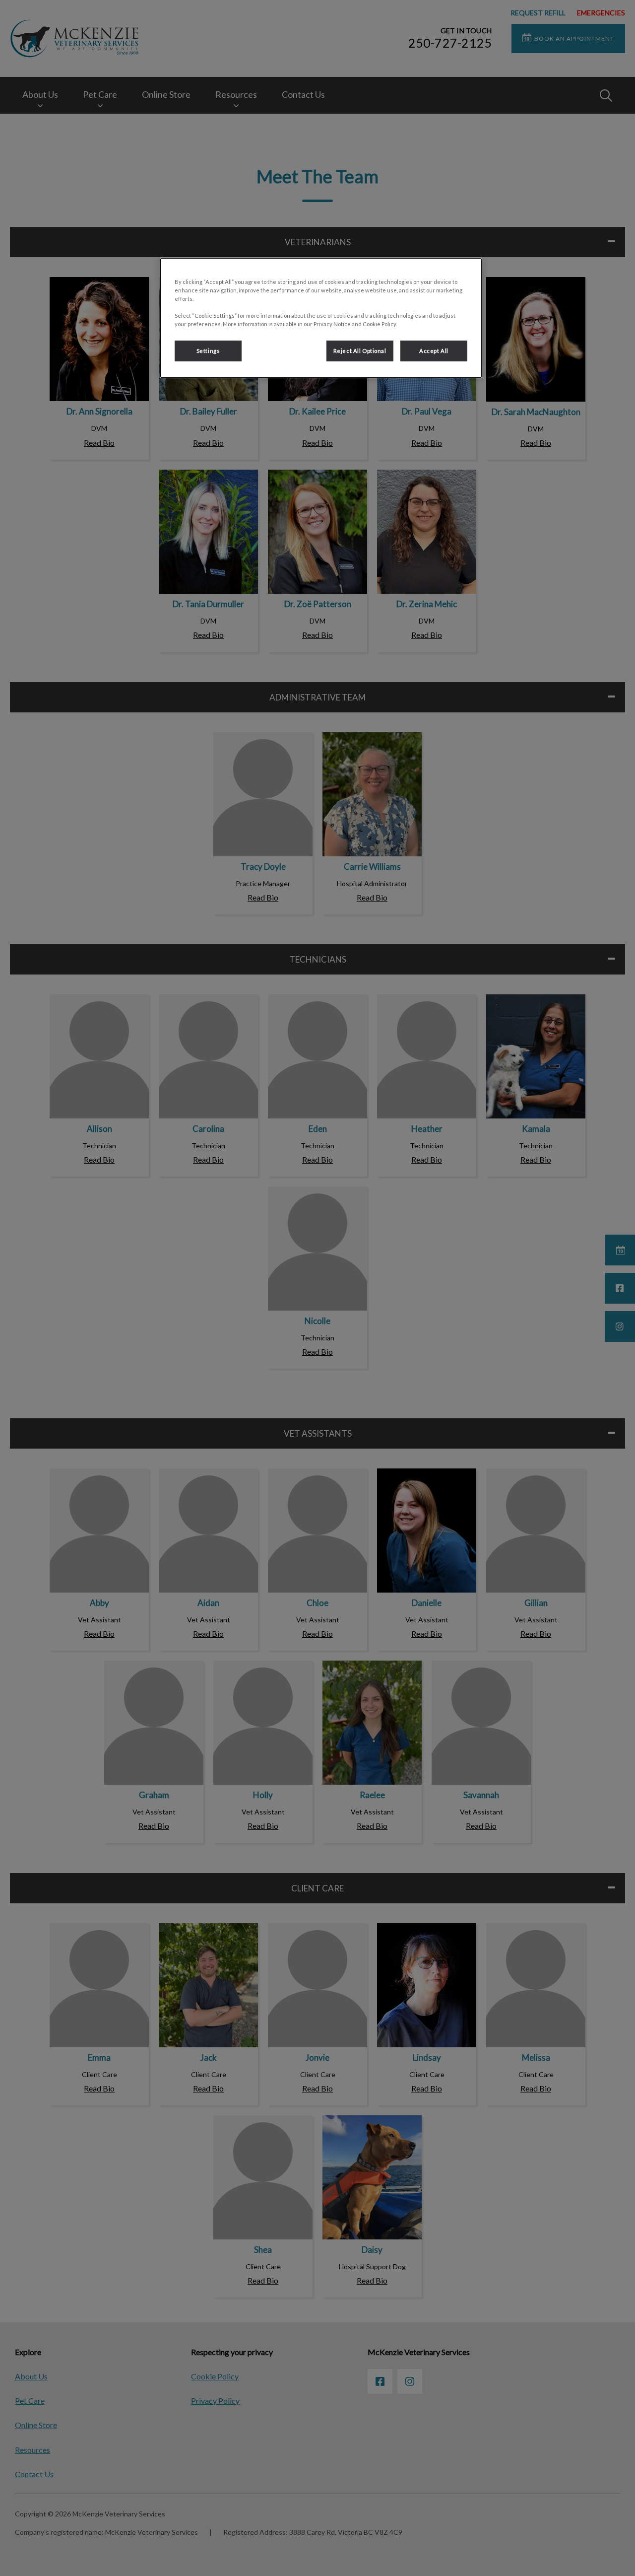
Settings (208, 351)
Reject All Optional (360, 351)
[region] (321, 318)
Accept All (434, 351)
